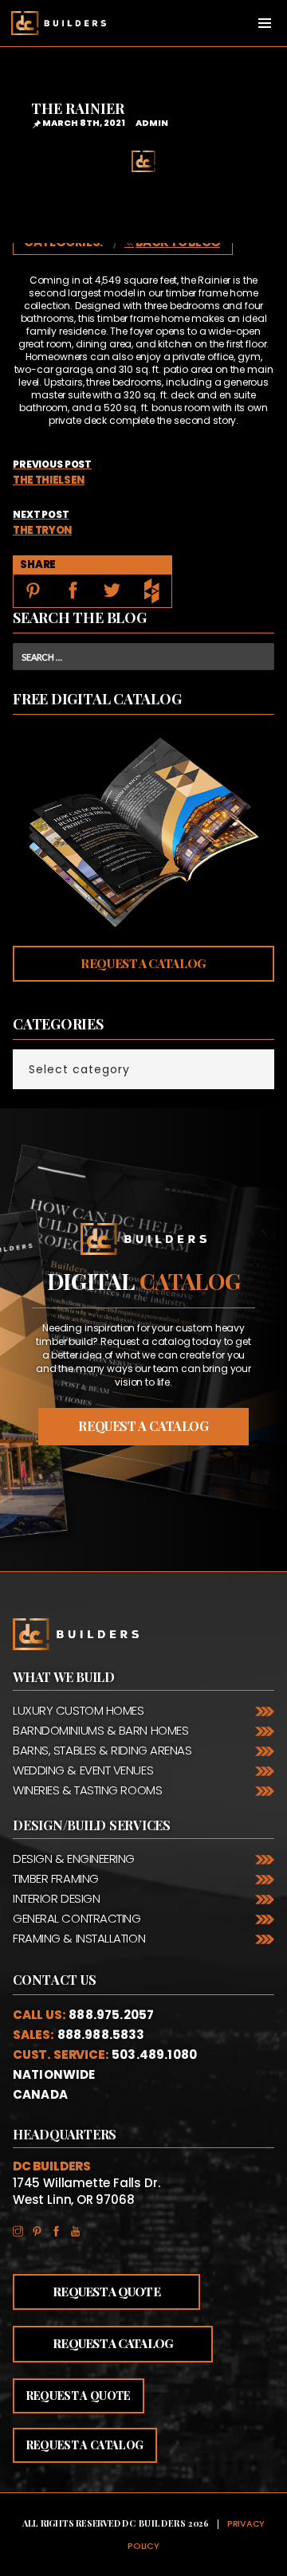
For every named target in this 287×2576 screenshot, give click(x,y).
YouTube (80, 2228)
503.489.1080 (154, 2055)
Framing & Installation (79, 1938)
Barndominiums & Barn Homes (100, 1730)
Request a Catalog (143, 963)
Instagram (22, 2228)
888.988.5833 (101, 2035)
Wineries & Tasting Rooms (87, 1790)
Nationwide (54, 2074)
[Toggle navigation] (265, 23)
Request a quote (79, 2396)
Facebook (61, 2228)
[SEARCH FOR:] (143, 657)
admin (152, 123)
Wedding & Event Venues (83, 1770)
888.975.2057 (111, 2015)
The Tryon (42, 523)
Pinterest (41, 2228)
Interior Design (56, 1898)
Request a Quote (106, 2292)
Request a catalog (143, 1426)
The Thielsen (52, 472)
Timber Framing (56, 1878)
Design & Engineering (74, 1858)
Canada (40, 2094)
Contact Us (55, 1980)
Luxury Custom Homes (78, 1710)
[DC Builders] (53, 23)
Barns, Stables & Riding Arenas (102, 1750)
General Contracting (77, 1918)
